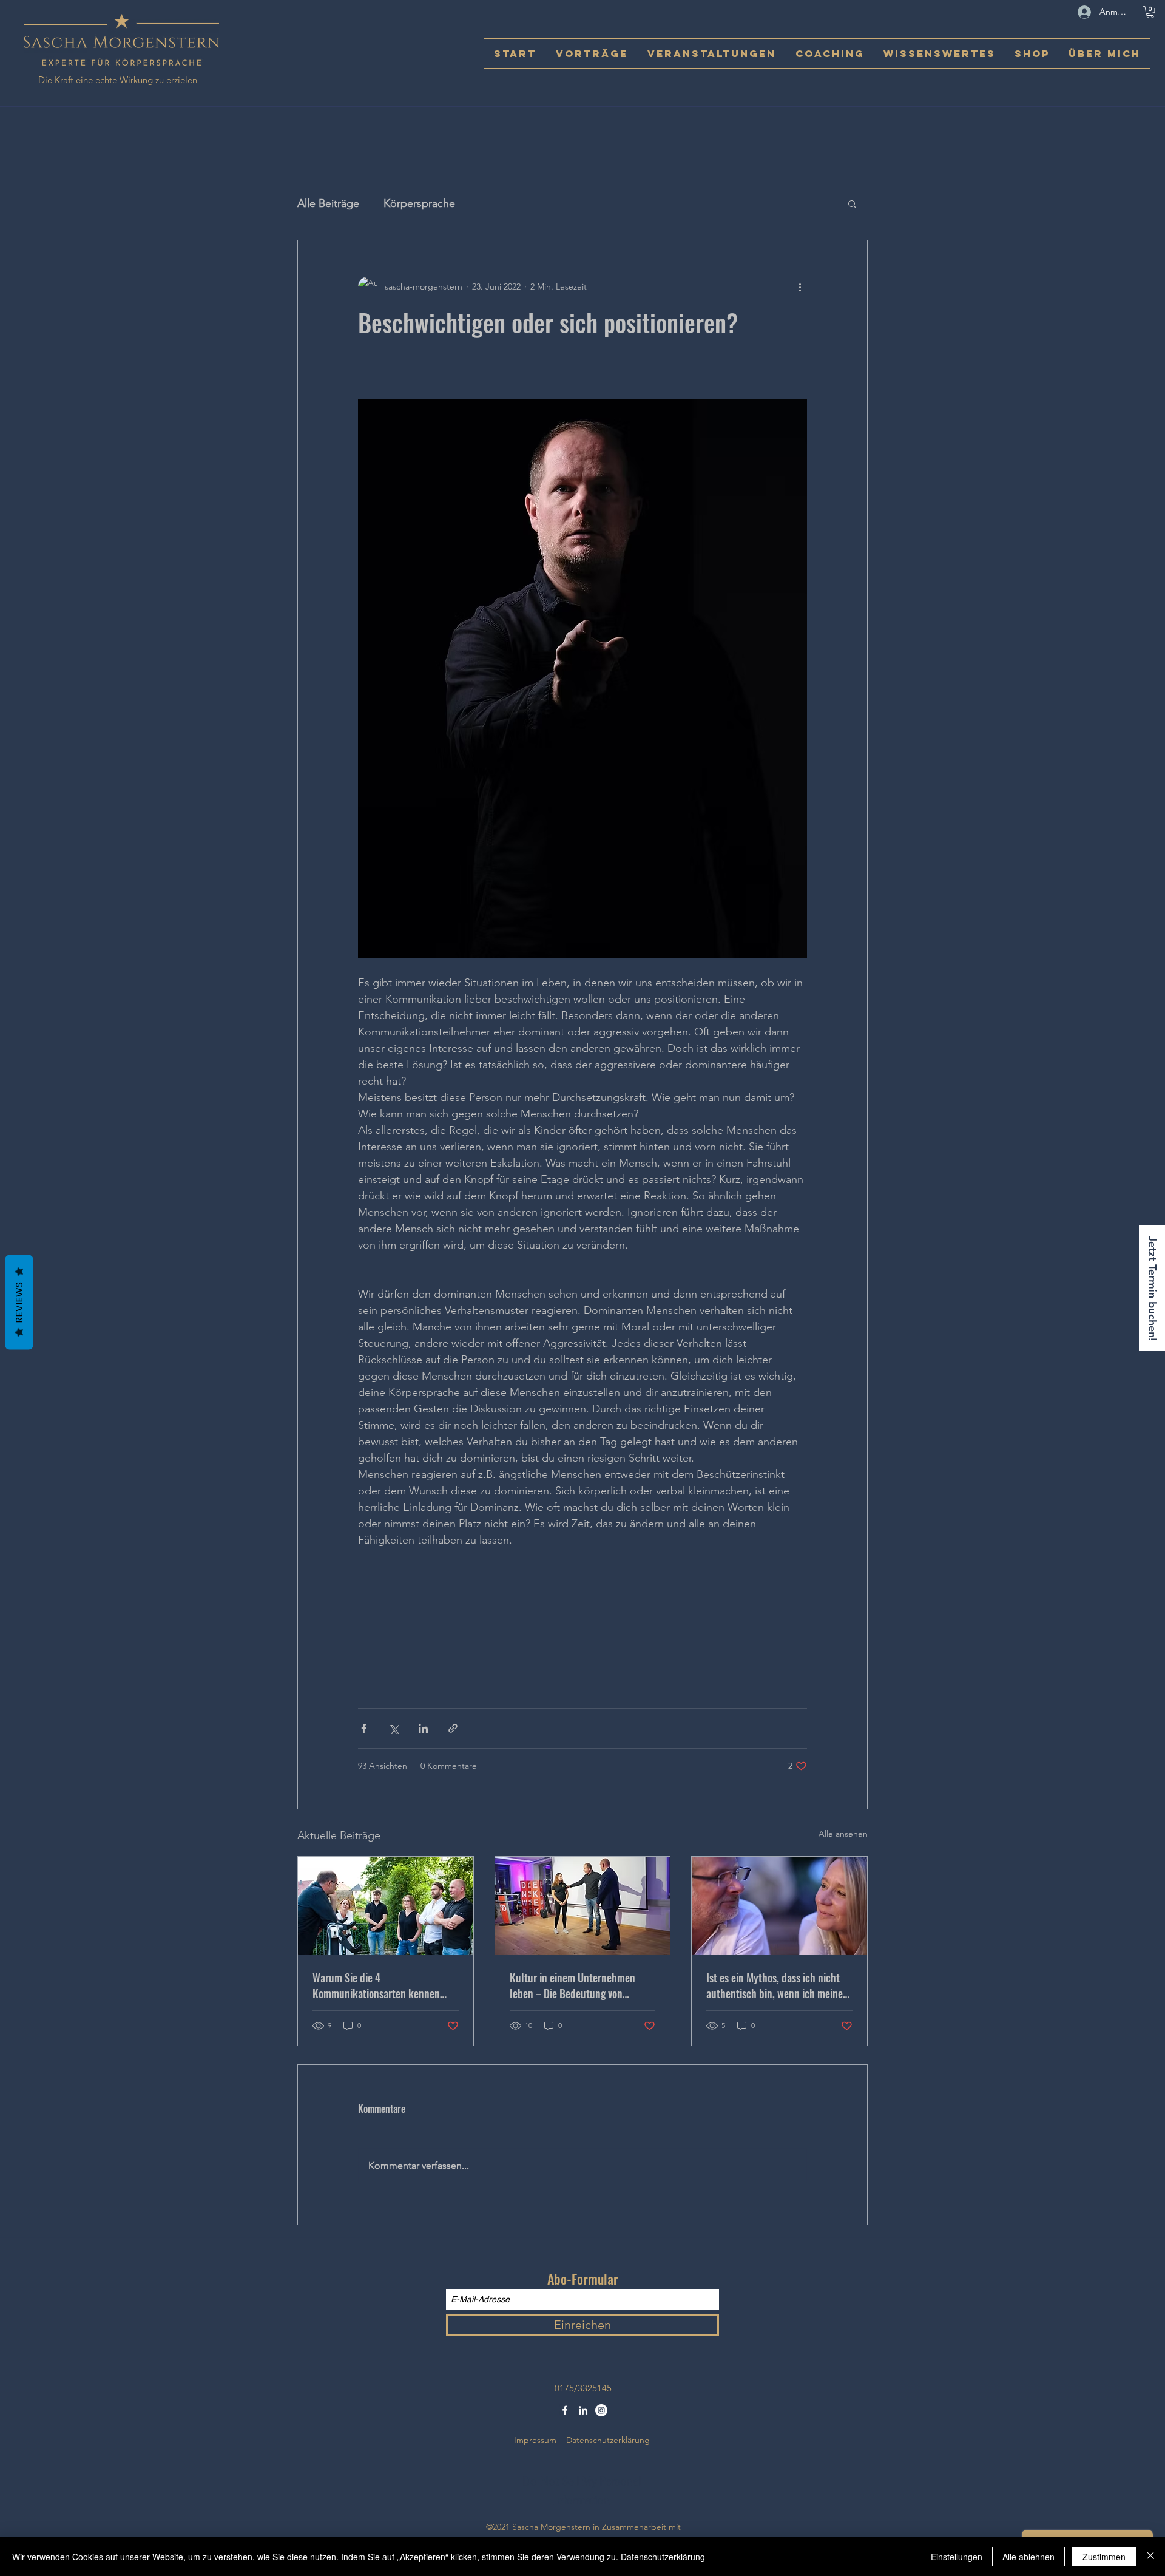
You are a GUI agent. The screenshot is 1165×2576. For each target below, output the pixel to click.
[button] (1150, 12)
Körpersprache (419, 203)
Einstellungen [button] (957, 2557)
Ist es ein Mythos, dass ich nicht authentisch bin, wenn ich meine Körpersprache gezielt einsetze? (775, 1985)
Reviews (19, 1303)
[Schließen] (1150, 2557)
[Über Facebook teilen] (364, 1728)
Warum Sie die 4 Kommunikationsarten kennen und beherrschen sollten (376, 1985)
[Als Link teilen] (453, 1728)
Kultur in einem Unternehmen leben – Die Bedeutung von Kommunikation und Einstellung (577, 1985)
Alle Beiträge (328, 203)
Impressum (535, 2440)
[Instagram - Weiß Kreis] (601, 2410)
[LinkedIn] (583, 2410)
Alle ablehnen (1028, 2557)
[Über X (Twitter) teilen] (393, 1728)
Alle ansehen (843, 1834)
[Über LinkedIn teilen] (423, 1728)
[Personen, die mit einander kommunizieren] (386, 1906)
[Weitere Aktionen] (800, 286)
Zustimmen (1104, 2557)
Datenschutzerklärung (608, 2440)
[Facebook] (565, 2410)
